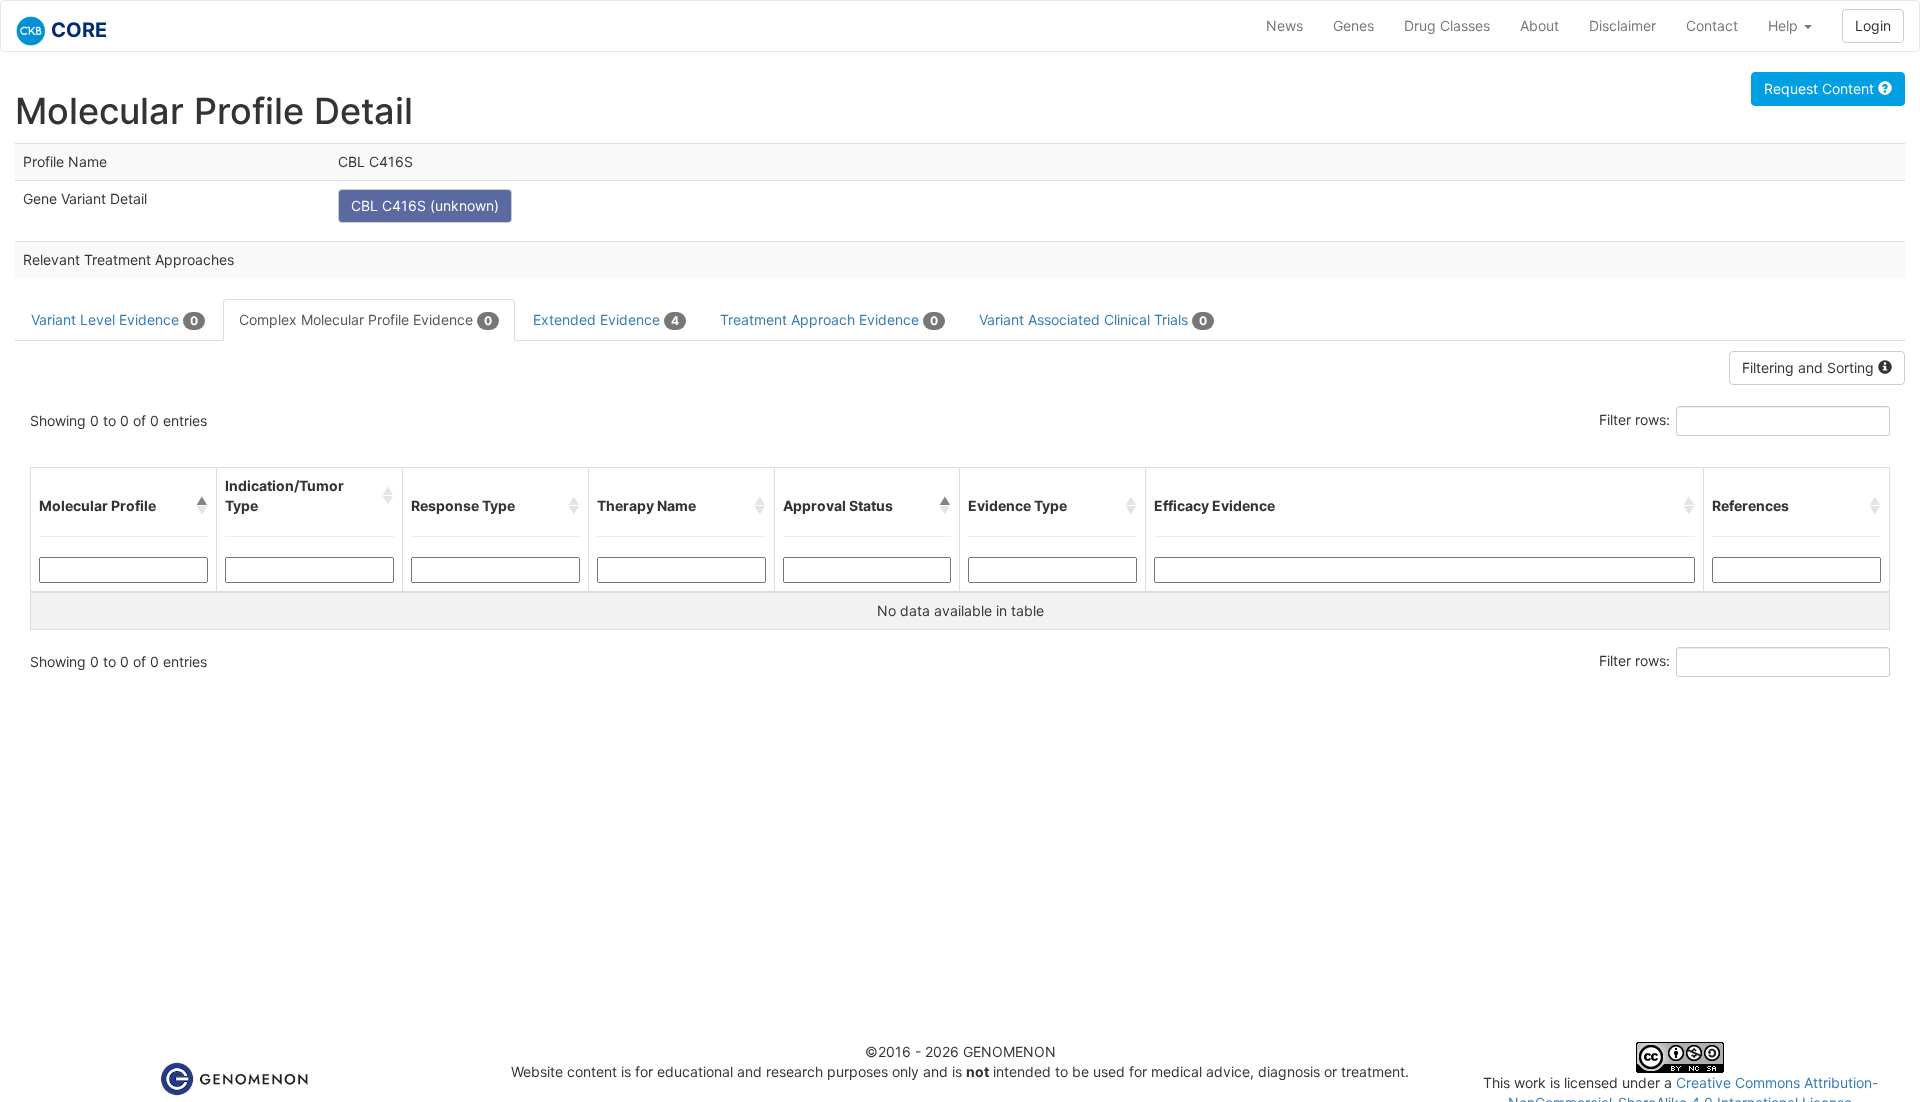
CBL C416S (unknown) (425, 205)
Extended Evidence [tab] (606, 319)
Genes (1353, 25)
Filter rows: (1634, 419)
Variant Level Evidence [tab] (114, 319)
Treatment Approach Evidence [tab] (829, 319)
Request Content (1821, 88)
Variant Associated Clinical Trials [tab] (1093, 319)
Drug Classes (1447, 25)
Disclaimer (1622, 25)
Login (1873, 25)
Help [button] (1785, 25)
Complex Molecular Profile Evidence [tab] (365, 319)
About (1539, 25)
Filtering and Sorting (1810, 367)
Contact (1712, 25)
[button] (202, 506)
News (1284, 25)
